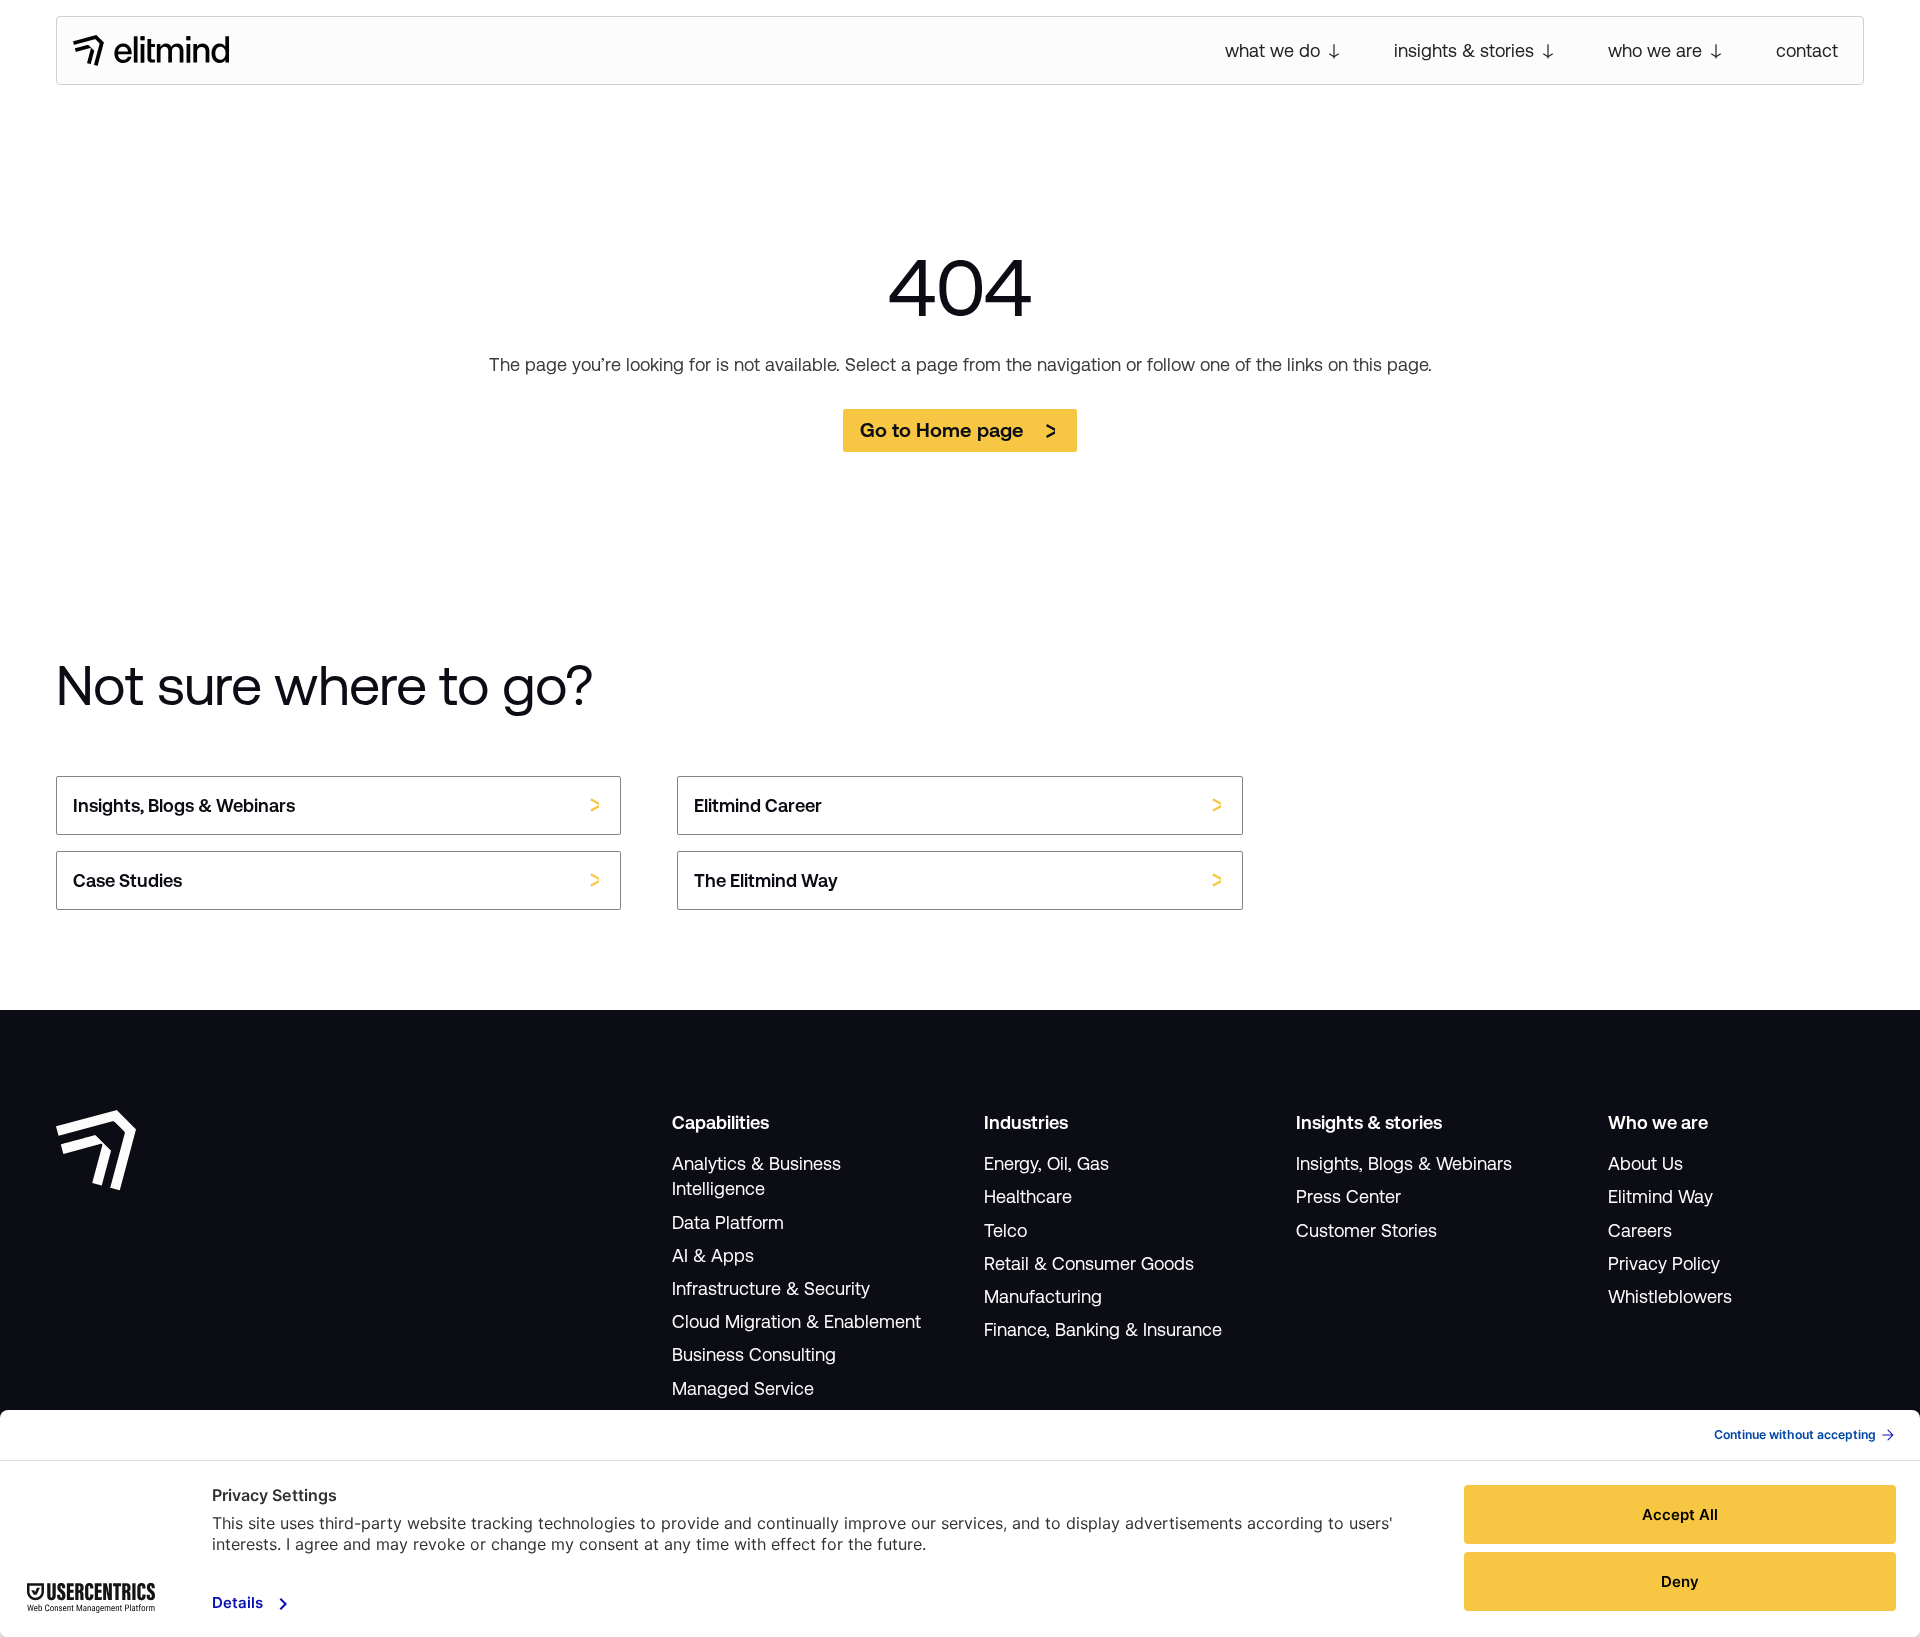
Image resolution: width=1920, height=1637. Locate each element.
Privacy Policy (1664, 1263)
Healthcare (1028, 1196)
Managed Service (743, 1388)
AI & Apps (713, 1255)
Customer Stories (1366, 1230)
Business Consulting (754, 1354)
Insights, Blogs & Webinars (1404, 1163)
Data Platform (728, 1222)
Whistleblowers (1670, 1296)
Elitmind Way (1660, 1196)
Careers (1640, 1230)
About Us (1645, 1163)
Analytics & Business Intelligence (756, 1176)
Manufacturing (1043, 1296)
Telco (1005, 1230)
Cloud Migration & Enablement (796, 1321)
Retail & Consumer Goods (1089, 1263)
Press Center (1348, 1196)
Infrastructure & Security (771, 1288)
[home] (151, 50)
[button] (1284, 50)
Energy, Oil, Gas (1046, 1163)
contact (1807, 50)
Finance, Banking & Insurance (1103, 1329)
